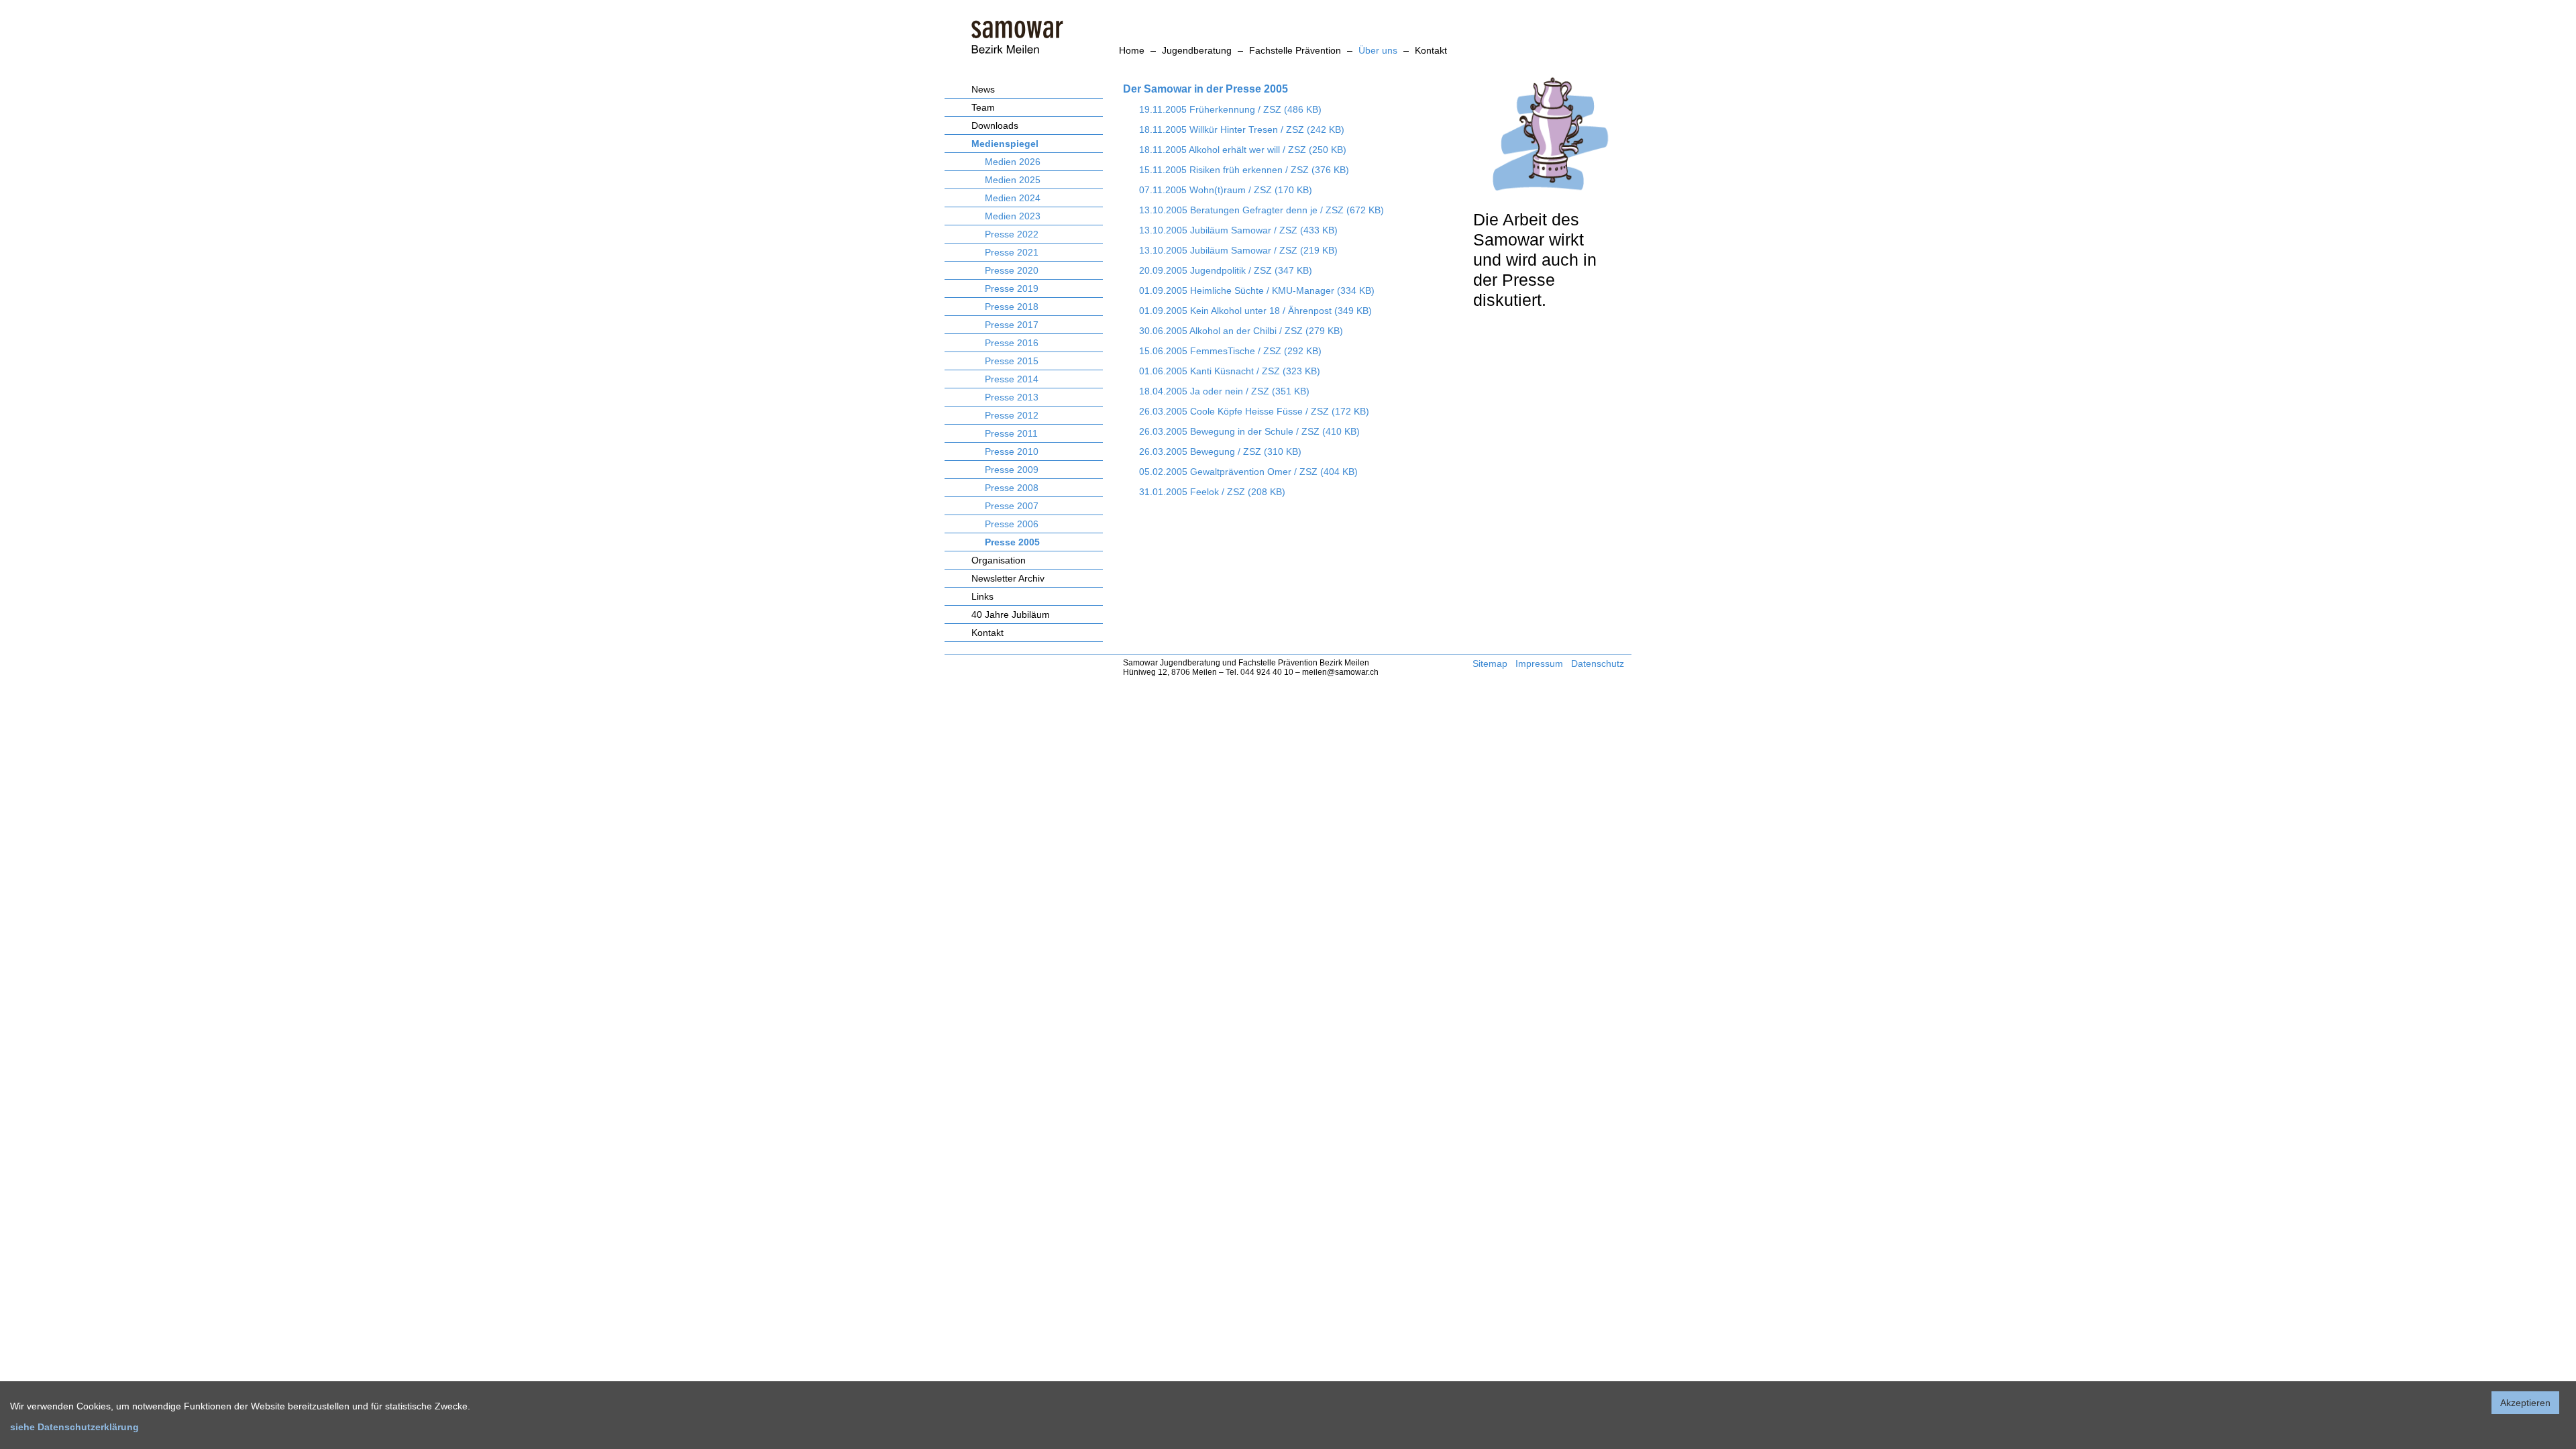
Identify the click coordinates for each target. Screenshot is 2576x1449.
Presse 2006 (1012, 524)
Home (1132, 50)
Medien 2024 (1013, 198)
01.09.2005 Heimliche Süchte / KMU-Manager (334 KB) (1257, 290)
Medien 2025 (1013, 180)
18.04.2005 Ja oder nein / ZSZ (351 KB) (1224, 391)
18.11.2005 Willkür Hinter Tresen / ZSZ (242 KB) (1242, 129)
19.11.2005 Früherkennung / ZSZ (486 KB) (1230, 109)
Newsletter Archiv (1008, 578)
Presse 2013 (1012, 397)
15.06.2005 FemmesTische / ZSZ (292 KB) (1230, 351)
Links (982, 596)
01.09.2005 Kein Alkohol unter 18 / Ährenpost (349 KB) (1255, 311)
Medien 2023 (1013, 216)
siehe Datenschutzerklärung (74, 1427)
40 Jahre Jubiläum (1011, 614)
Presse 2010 (1012, 451)
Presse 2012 (1012, 415)
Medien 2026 (1013, 162)
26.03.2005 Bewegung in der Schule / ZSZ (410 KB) (1249, 431)
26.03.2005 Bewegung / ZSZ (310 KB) (1220, 451)
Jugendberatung (1197, 50)
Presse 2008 (1012, 488)
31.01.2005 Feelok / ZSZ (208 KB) (1212, 492)
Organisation (999, 560)
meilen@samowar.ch (1340, 672)
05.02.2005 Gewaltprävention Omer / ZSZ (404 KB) (1248, 472)
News (983, 89)
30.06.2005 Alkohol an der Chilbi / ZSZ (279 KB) (1241, 331)
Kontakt (1431, 50)
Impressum (1539, 663)
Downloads (995, 125)
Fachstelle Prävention (1295, 50)
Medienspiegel (1005, 144)
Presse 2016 (1012, 343)
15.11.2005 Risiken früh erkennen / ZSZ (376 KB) (1244, 170)
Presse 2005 (1012, 542)
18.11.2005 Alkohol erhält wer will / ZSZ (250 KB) (1243, 150)
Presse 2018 (1012, 307)
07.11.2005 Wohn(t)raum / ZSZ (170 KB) (1226, 190)
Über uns (1378, 50)
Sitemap (1490, 663)
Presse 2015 (1012, 361)
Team (983, 107)
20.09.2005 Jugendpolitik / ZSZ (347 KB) (1226, 270)
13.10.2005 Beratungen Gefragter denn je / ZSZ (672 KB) (1262, 210)
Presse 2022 (1012, 234)
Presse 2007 (1012, 506)
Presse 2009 (1012, 470)
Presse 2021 (1012, 252)
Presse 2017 (1012, 325)
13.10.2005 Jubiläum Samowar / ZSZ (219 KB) (1238, 250)
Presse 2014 (1012, 379)
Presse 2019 (1012, 288)
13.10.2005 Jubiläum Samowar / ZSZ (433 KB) (1238, 230)
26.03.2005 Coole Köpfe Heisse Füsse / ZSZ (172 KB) (1254, 411)
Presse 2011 (1011, 433)
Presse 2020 (1012, 270)
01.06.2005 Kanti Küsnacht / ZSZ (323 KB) (1230, 371)
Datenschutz (1598, 663)
